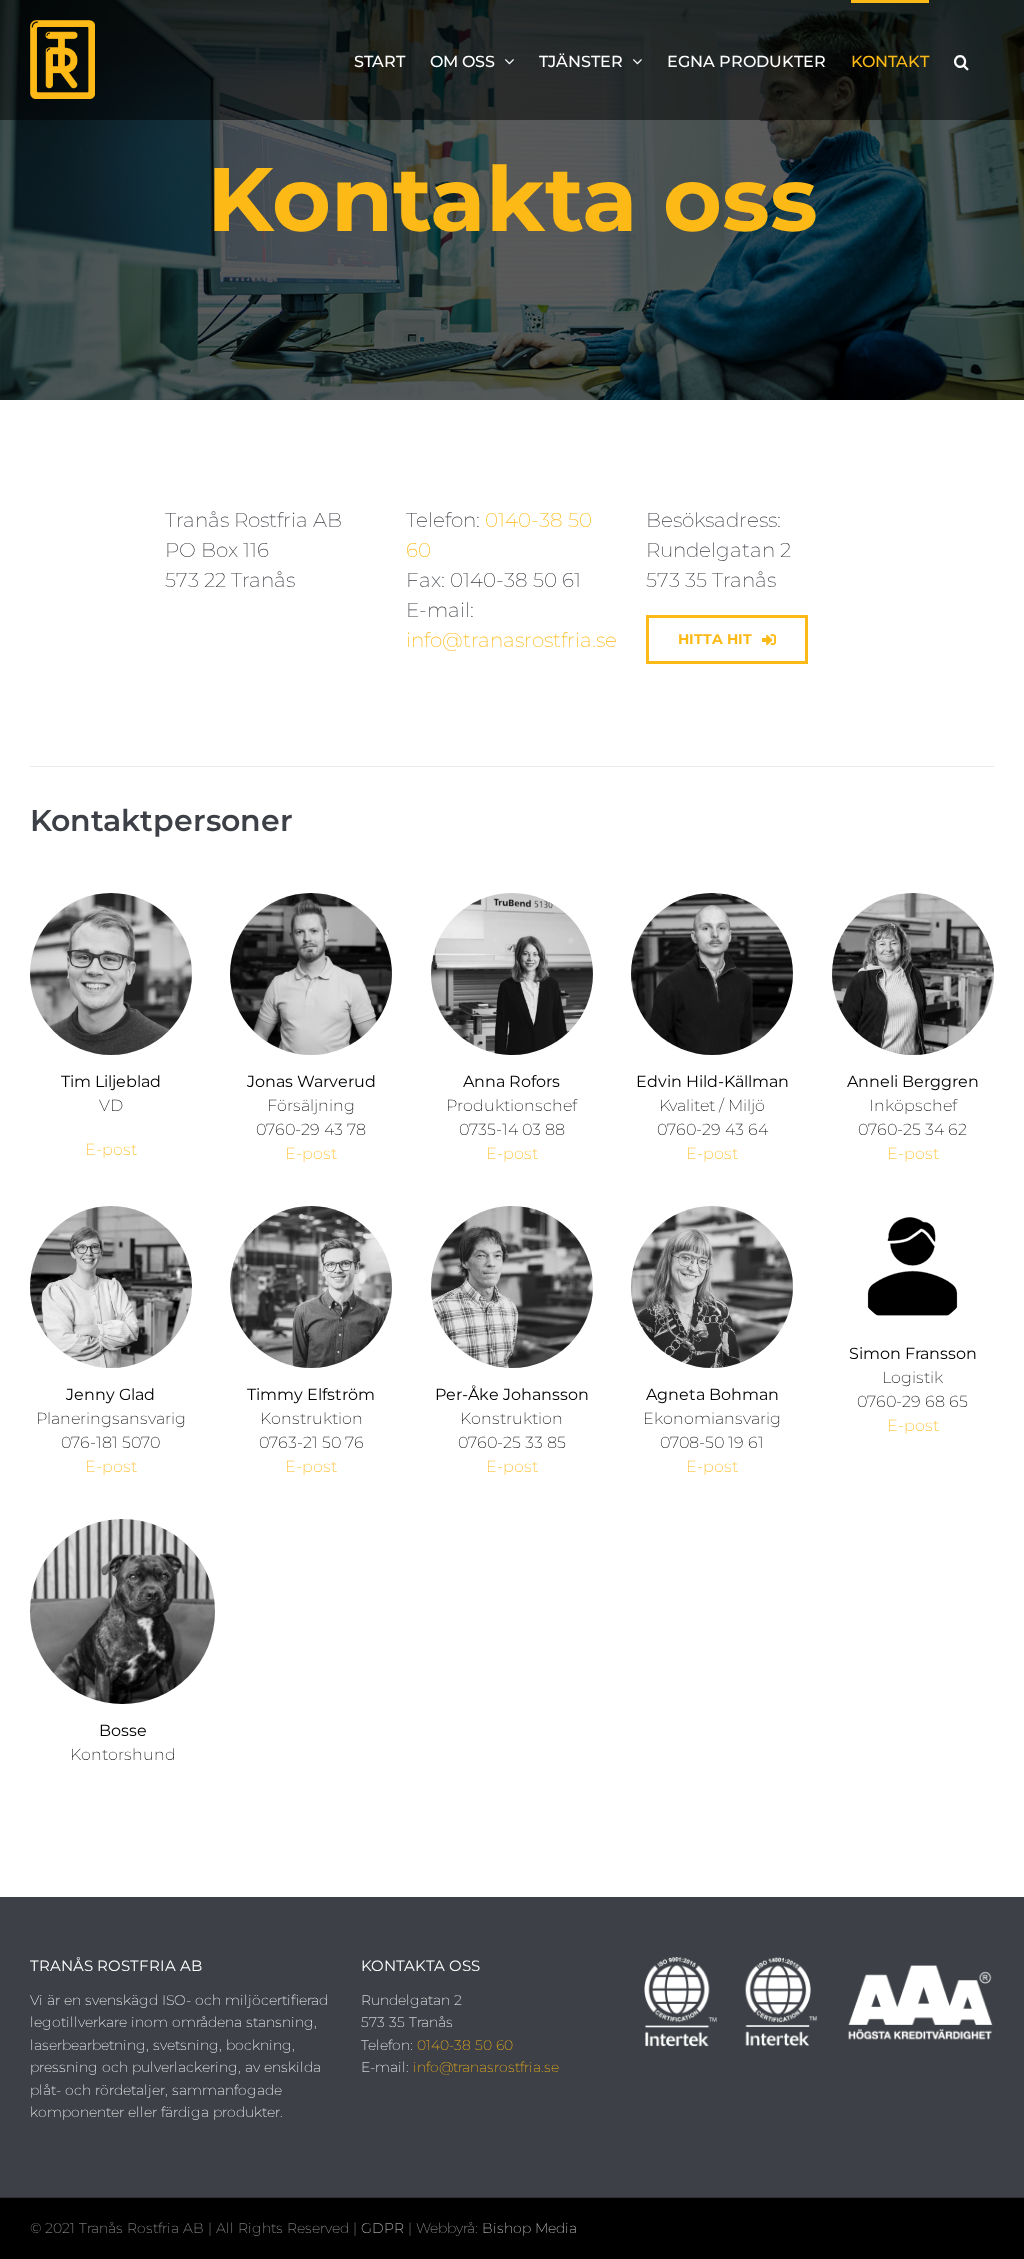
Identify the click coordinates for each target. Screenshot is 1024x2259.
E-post (111, 1149)
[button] (961, 60)
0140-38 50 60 (465, 2045)
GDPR (384, 2228)
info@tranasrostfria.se (511, 640)
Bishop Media (529, 2228)
